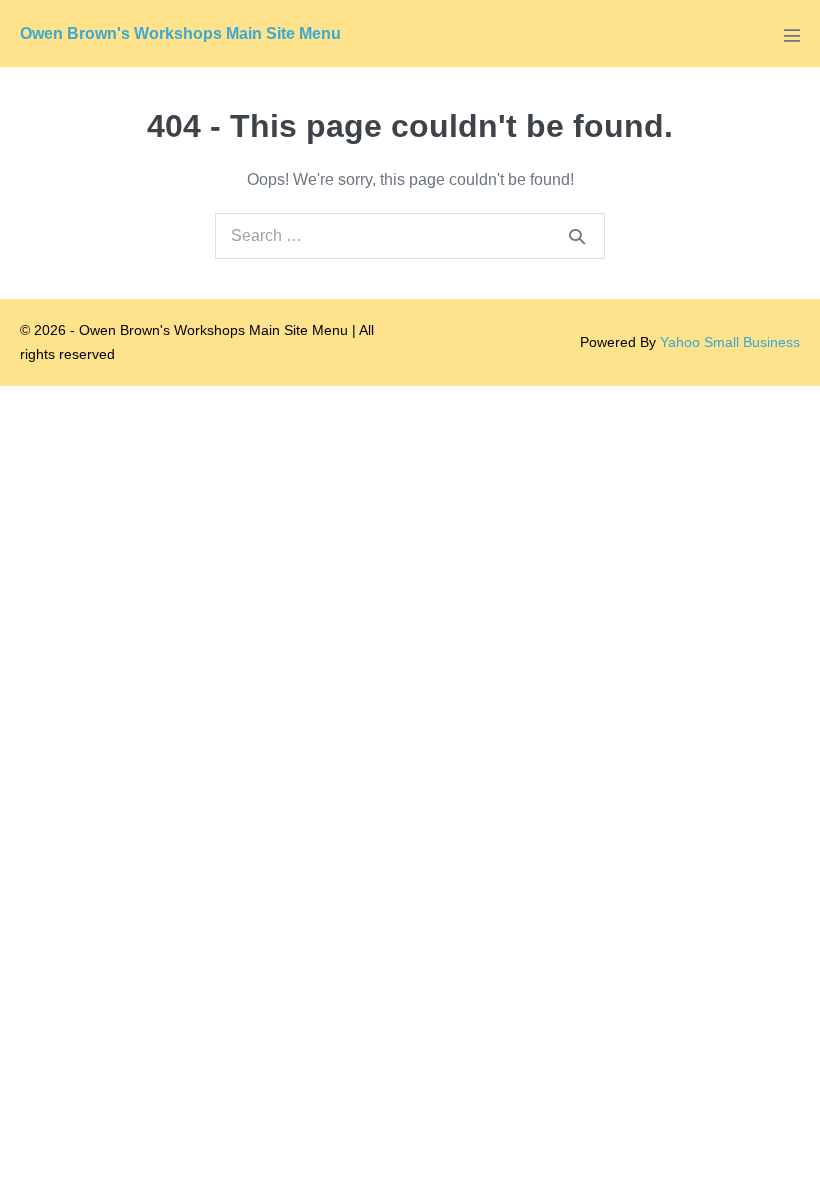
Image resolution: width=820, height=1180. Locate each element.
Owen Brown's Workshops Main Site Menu (180, 33)
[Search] (577, 236)
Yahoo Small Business (730, 342)
